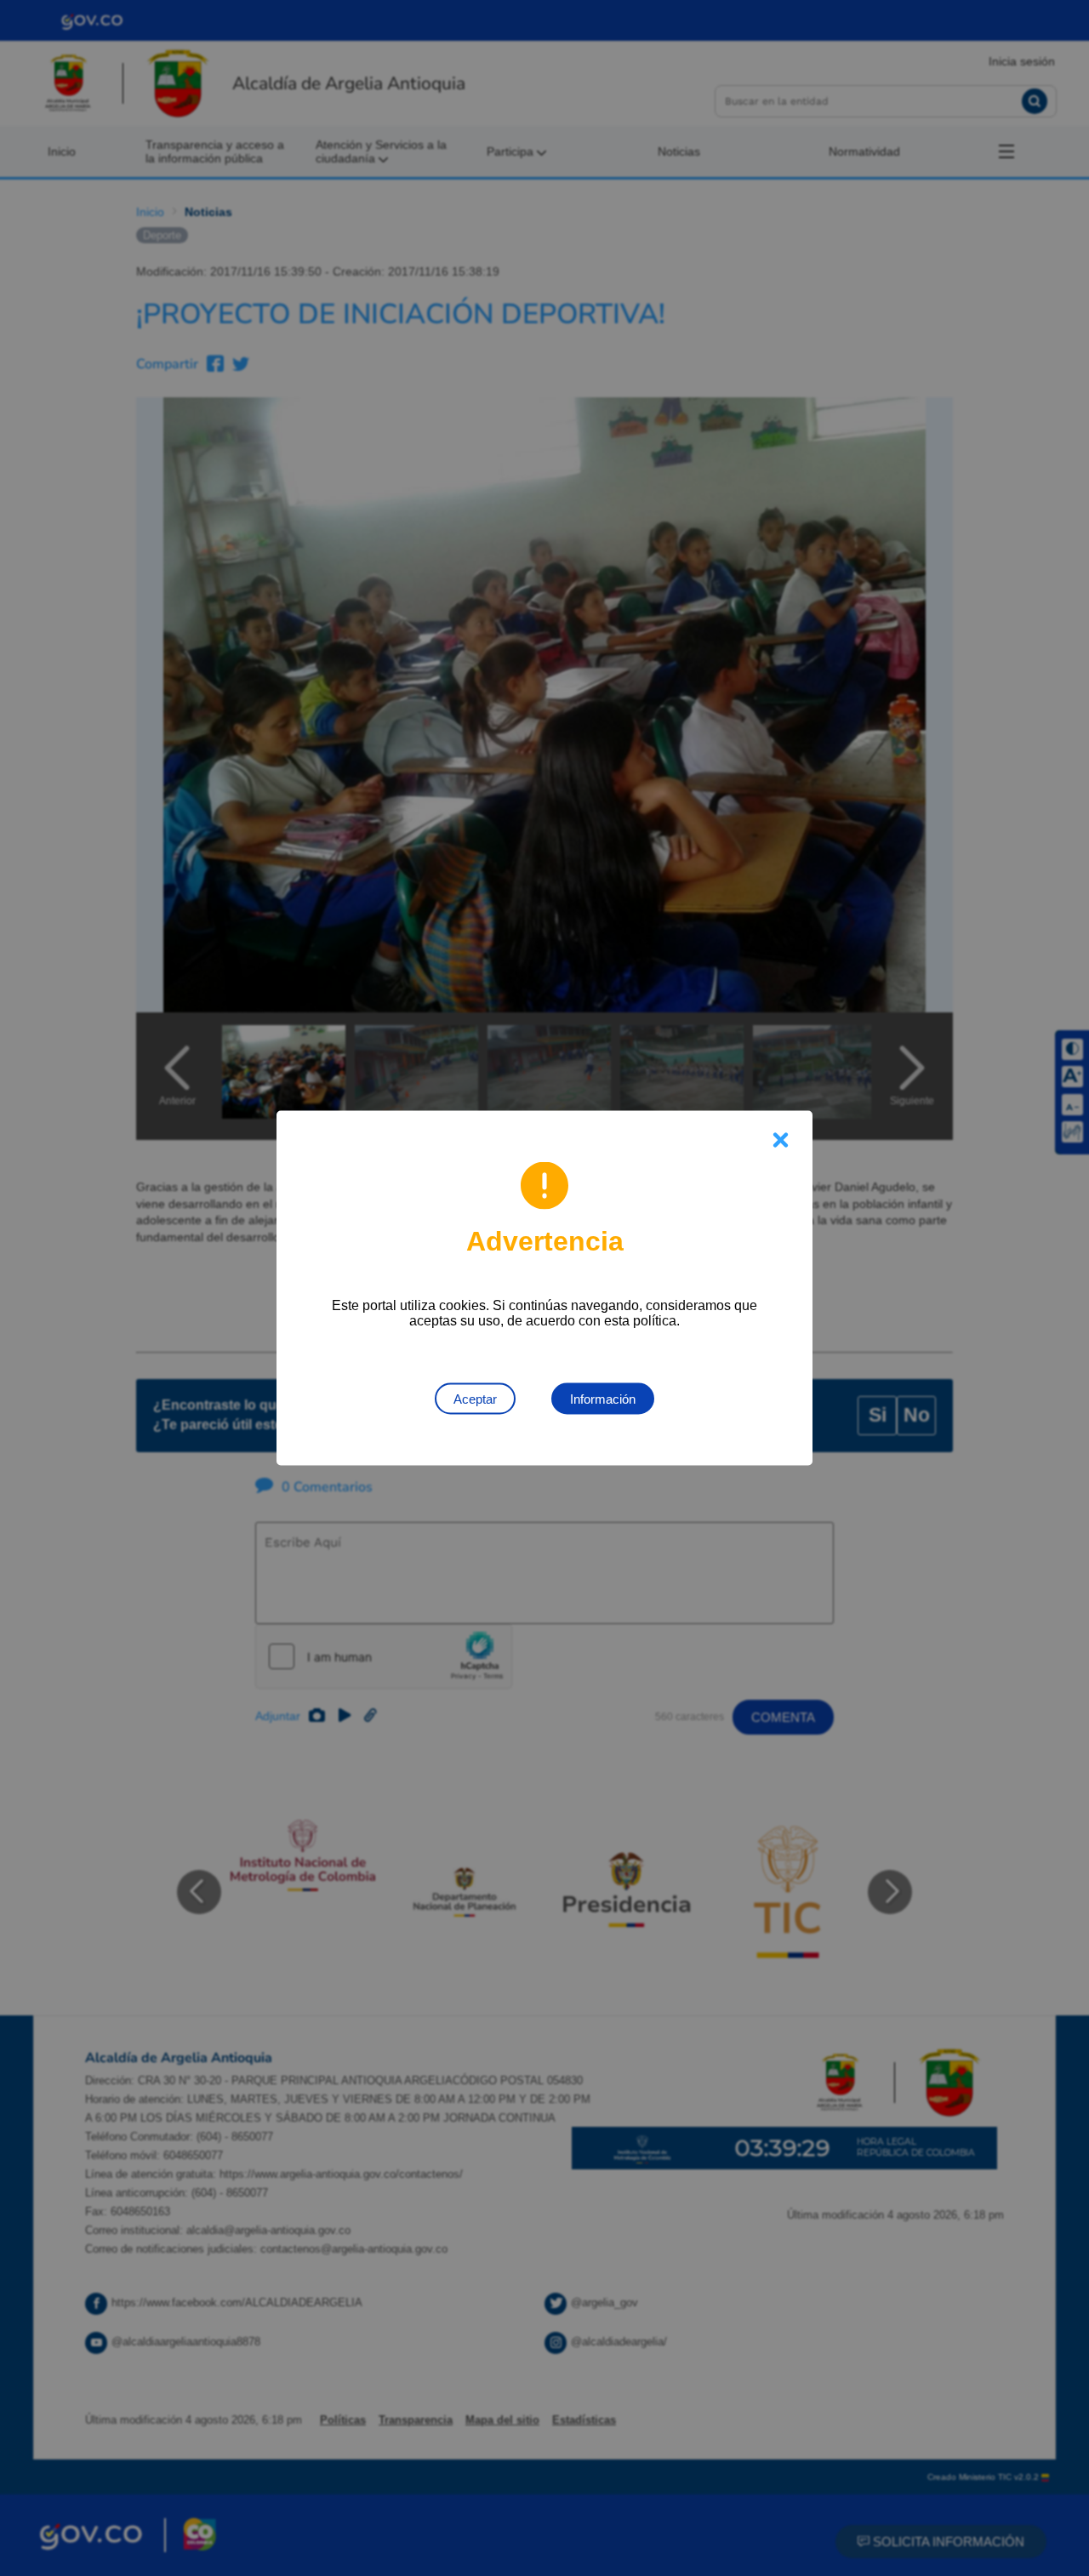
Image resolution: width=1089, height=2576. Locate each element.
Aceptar (475, 1399)
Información (603, 1399)
